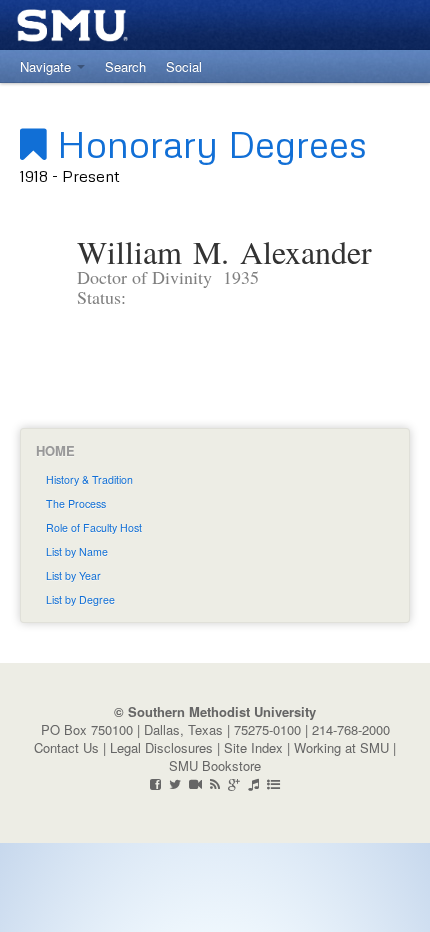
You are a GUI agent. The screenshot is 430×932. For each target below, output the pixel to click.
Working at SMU (341, 747)
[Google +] (234, 783)
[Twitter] (175, 783)
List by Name (77, 551)
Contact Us (66, 747)
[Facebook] (155, 783)
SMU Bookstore (215, 765)
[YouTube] (195, 783)
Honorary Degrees (207, 143)
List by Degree (80, 599)
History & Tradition (89, 479)
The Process (76, 503)
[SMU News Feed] (215, 783)
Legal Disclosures (161, 747)
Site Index (253, 747)
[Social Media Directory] (273, 783)
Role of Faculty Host (94, 527)
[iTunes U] (253, 783)
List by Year (73, 575)
